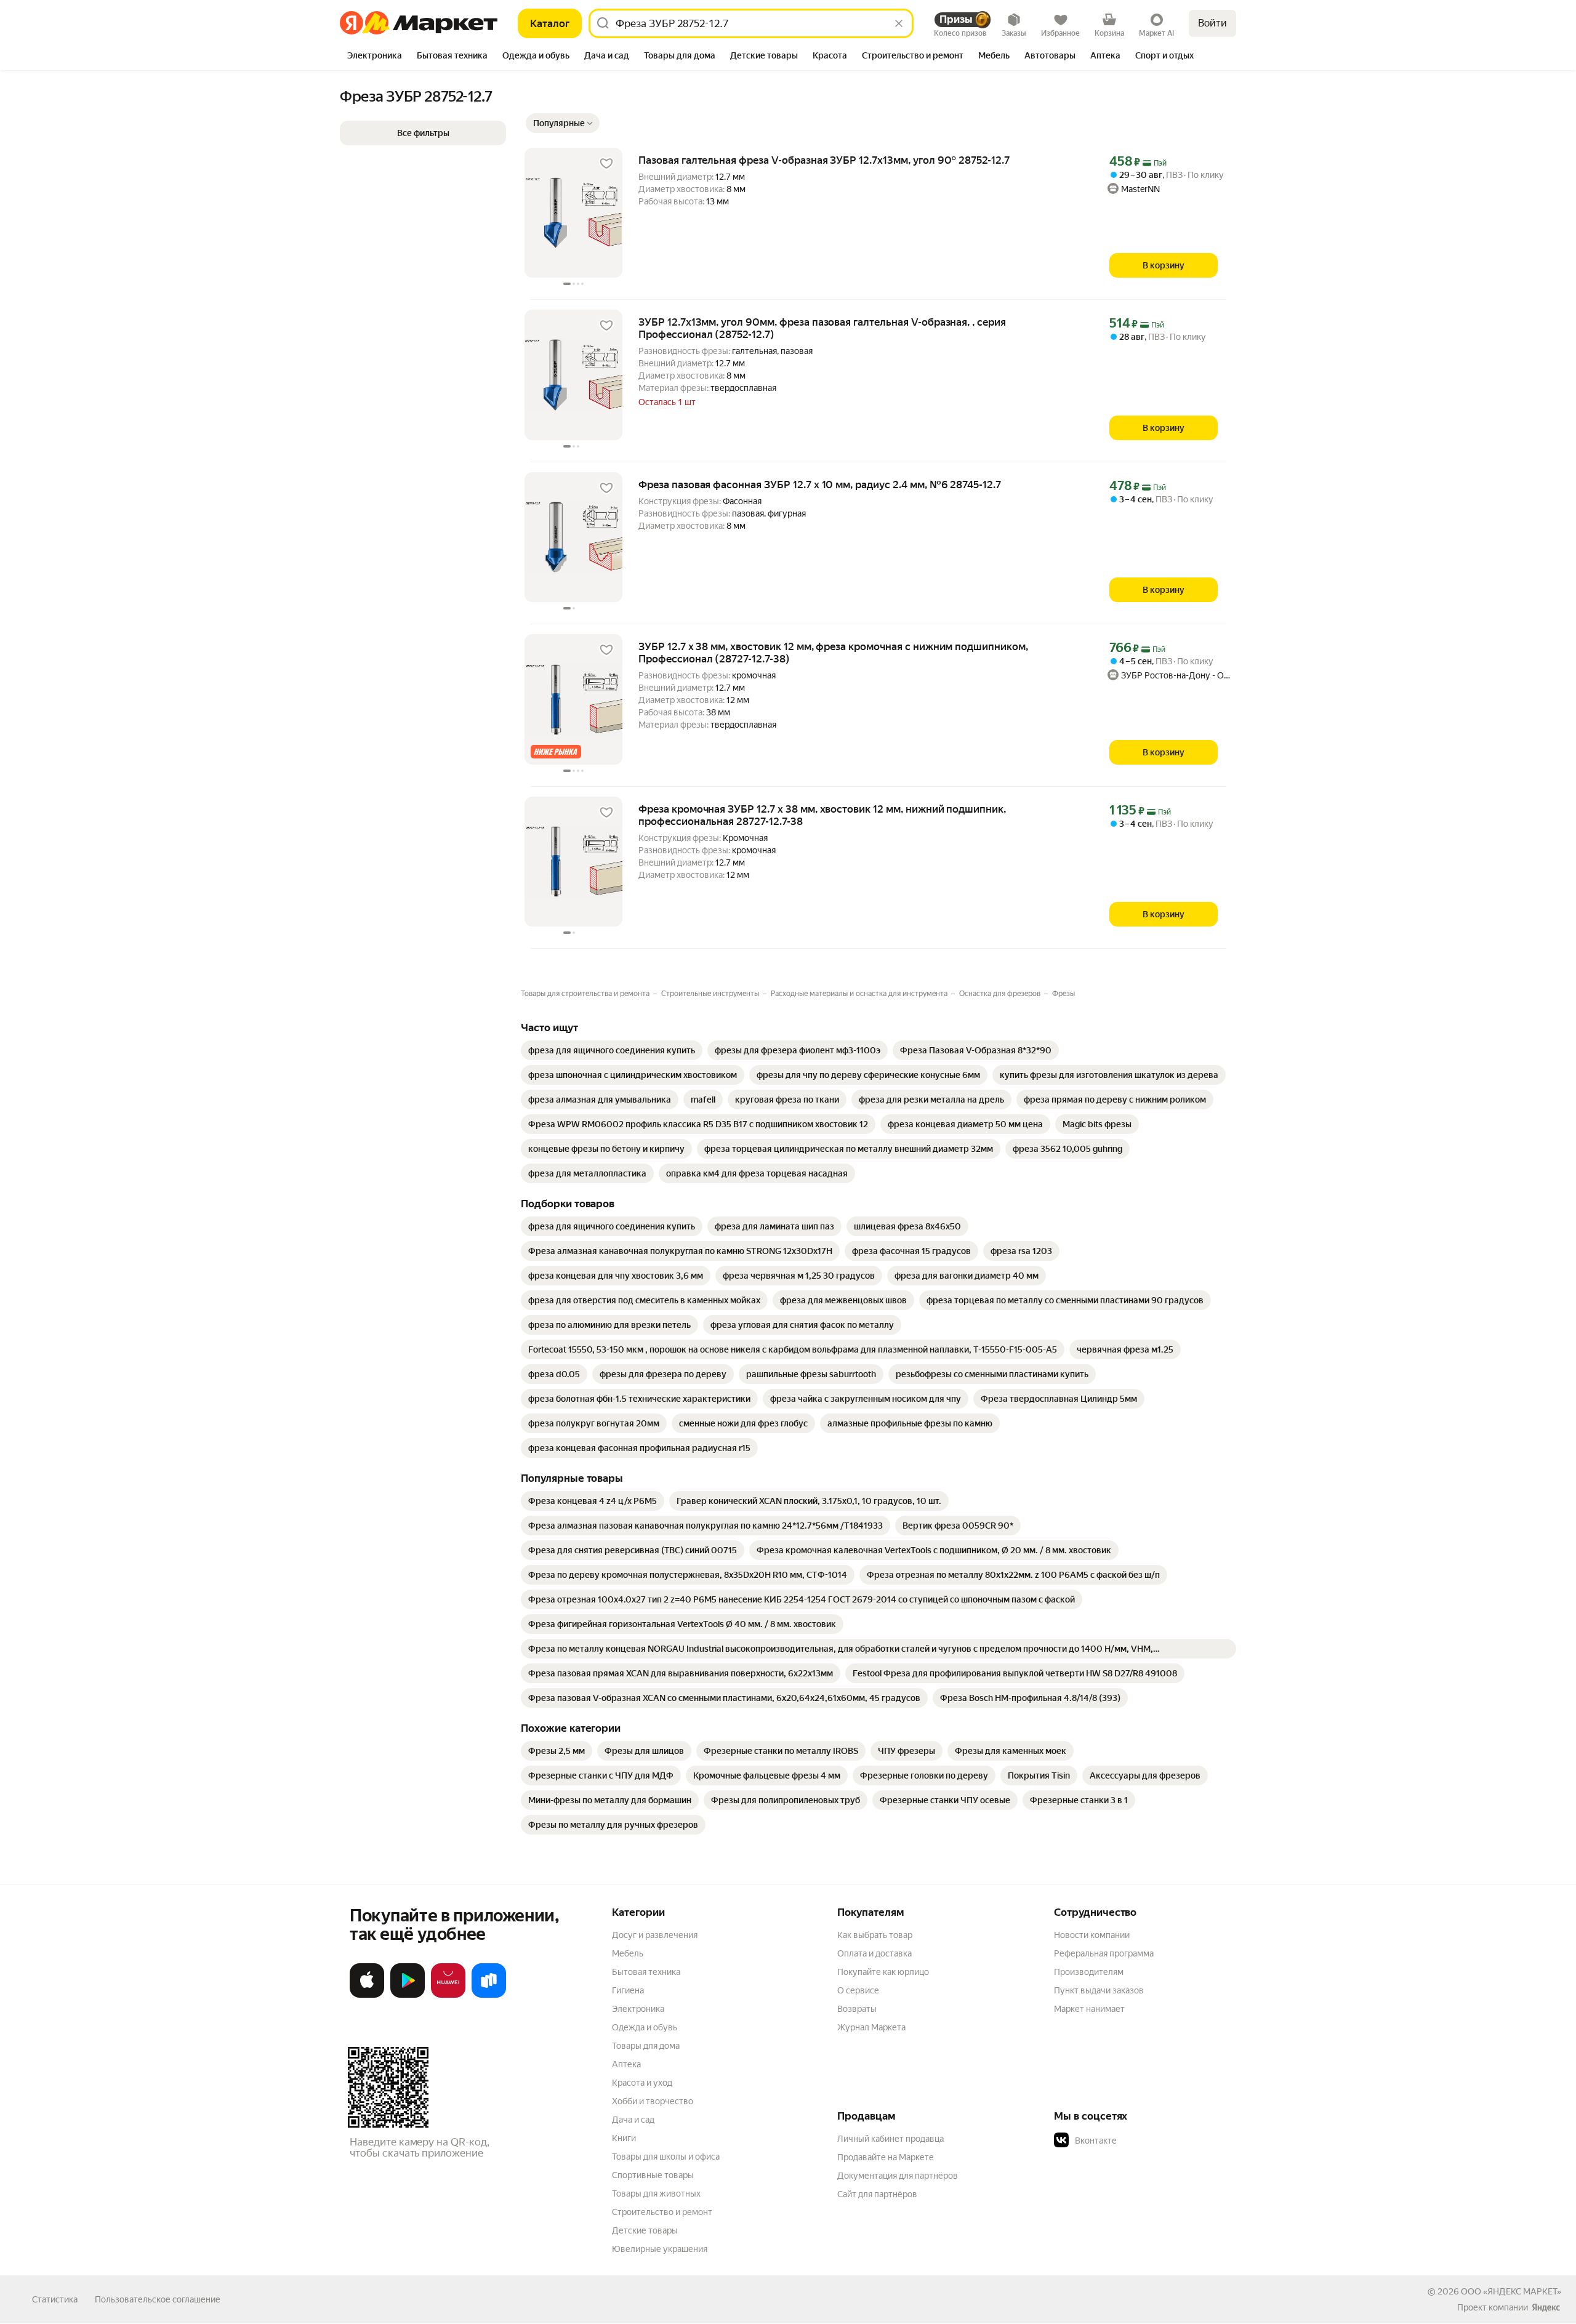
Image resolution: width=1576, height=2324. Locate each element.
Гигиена (628, 1990)
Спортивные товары (653, 2175)
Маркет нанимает (1089, 2009)
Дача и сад (633, 2120)
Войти (1212, 23)
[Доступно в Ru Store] (489, 1995)
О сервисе (858, 1990)
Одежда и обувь (645, 2027)
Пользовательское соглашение (158, 2299)
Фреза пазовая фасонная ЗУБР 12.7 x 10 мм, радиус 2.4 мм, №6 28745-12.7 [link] (820, 485)
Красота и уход (642, 2083)
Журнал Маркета (871, 2027)
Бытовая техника (646, 1972)
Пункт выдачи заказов (1099, 1990)
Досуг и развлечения (655, 1935)
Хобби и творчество (653, 2101)
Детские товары (645, 2230)
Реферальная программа (1104, 1953)
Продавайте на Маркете (886, 2157)
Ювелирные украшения (660, 2249)
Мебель (628, 1953)
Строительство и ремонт (662, 2212)
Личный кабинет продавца (891, 2139)
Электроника (638, 2009)
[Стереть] (899, 23)
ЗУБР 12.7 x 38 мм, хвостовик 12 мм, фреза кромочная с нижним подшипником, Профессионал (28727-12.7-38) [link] (833, 653)
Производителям (1089, 1972)
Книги (624, 2138)
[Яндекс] (1546, 2307)
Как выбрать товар (875, 1935)
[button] (563, 123)
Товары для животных (656, 2193)
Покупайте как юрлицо (883, 1972)
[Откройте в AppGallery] (448, 1995)
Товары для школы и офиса (666, 2157)
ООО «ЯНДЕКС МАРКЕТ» (1511, 2291)
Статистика (55, 2299)
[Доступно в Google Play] (408, 1995)
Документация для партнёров (898, 2176)
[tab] (375, 57)
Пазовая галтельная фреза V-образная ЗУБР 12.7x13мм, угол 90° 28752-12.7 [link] (824, 160)
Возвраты (857, 2009)
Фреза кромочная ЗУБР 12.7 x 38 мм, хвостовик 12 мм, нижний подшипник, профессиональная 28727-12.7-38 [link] (822, 815)
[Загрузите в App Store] (367, 1995)
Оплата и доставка (874, 1953)
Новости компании (1092, 1935)
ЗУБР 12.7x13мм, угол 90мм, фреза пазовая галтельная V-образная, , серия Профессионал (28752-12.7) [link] (822, 328)
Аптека (626, 2064)
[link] (612, 1050)
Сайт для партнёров (877, 2194)
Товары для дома (646, 2046)
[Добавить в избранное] (606, 164)
